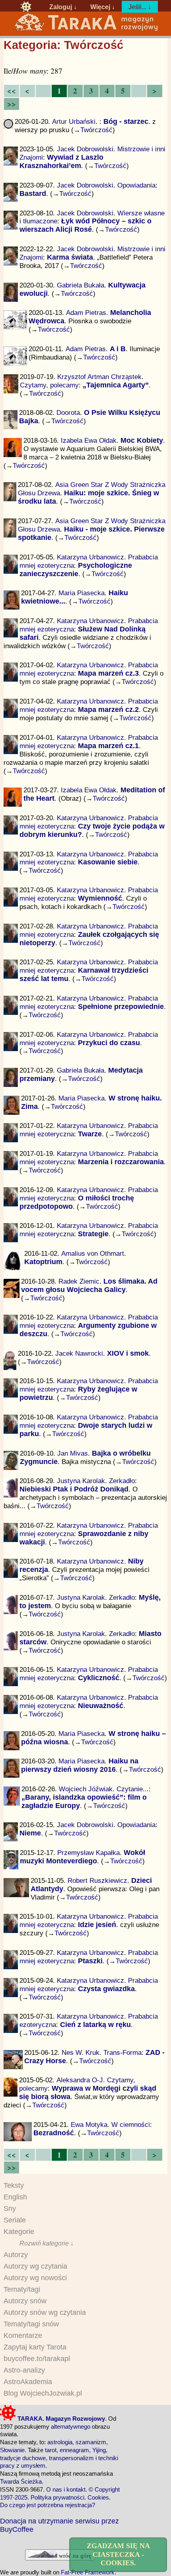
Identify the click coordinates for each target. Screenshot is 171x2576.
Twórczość (96, 130)
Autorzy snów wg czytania (45, 2312)
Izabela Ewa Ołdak (89, 440)
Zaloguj (61, 7)
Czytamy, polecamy (49, 385)
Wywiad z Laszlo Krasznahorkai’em (61, 161)
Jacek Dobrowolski (85, 149)
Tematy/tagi (22, 2289)
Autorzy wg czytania (35, 2266)
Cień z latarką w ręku (95, 2025)
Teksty (14, 2185)
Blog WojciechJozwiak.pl (43, 2393)
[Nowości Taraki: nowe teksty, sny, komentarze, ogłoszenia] (26, 7)
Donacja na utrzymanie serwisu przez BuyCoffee (59, 2525)
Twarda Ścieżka (21, 2481)
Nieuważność (101, 1706)
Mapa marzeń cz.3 (108, 673)
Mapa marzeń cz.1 (108, 746)
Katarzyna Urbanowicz (90, 557)
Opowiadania (136, 185)
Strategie (93, 1234)
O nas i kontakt (66, 2489)
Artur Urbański (74, 121)
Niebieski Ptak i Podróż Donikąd (74, 1489)
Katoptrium (43, 1262)
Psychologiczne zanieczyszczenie (76, 570)
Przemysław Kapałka (88, 1853)
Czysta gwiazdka (106, 1989)
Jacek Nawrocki (79, 1353)
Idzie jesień (97, 1925)
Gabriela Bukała (81, 285)
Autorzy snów (25, 2301)
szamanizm (91, 2442)
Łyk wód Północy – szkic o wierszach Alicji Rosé (85, 225)
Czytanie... (133, 1789)
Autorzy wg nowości (35, 2278)
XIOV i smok (128, 1353)
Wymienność (100, 898)
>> (12, 104)
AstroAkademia (28, 2382)
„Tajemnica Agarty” (116, 385)
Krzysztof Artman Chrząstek (99, 377)
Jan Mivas (73, 1453)
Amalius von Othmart (93, 1253)
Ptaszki (90, 1961)
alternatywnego (71, 2426)
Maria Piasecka (82, 593)
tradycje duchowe (23, 2458)
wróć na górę (74, 2555)
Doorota (68, 412)
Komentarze (23, 2336)
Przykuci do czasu (109, 1043)
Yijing (99, 2450)
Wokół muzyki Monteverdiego (83, 1857)
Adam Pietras (86, 313)
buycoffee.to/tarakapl (37, 2359)
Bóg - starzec (126, 121)
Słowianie (12, 2450)
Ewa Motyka (89, 2125)
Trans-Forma (122, 2052)
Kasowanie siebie (108, 862)
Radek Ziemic (79, 1281)
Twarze (90, 1134)
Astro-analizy (24, 2370)
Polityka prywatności (57, 2497)
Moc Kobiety (142, 440)
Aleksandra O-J (80, 2080)
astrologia (60, 2442)
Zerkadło (122, 1481)
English (15, 2197)
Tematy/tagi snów (31, 2324)
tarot (51, 2450)
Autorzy (16, 2255)
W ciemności (131, 2125)
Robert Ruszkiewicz (97, 1880)
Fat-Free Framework (88, 2572)
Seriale (15, 2220)
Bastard (33, 193)
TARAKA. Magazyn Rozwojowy (60, 2419)
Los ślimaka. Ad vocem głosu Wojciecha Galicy (89, 1285)
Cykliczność (99, 1678)
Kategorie (19, 2232)
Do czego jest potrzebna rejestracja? (48, 2505)
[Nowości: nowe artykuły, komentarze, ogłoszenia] (86, 30)
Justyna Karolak (81, 1481)
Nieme (30, 1833)
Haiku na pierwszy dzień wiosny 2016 (80, 1765)
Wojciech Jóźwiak (86, 1789)
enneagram (74, 2450)
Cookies (98, 2497)
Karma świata (70, 257)
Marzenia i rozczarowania (121, 1162)
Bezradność (54, 2133)
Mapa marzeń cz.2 (108, 709)
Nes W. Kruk (81, 2052)
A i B (118, 349)
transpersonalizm (71, 2458)
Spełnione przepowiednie (121, 1007)
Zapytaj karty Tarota (35, 2347)
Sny (10, 2209)
